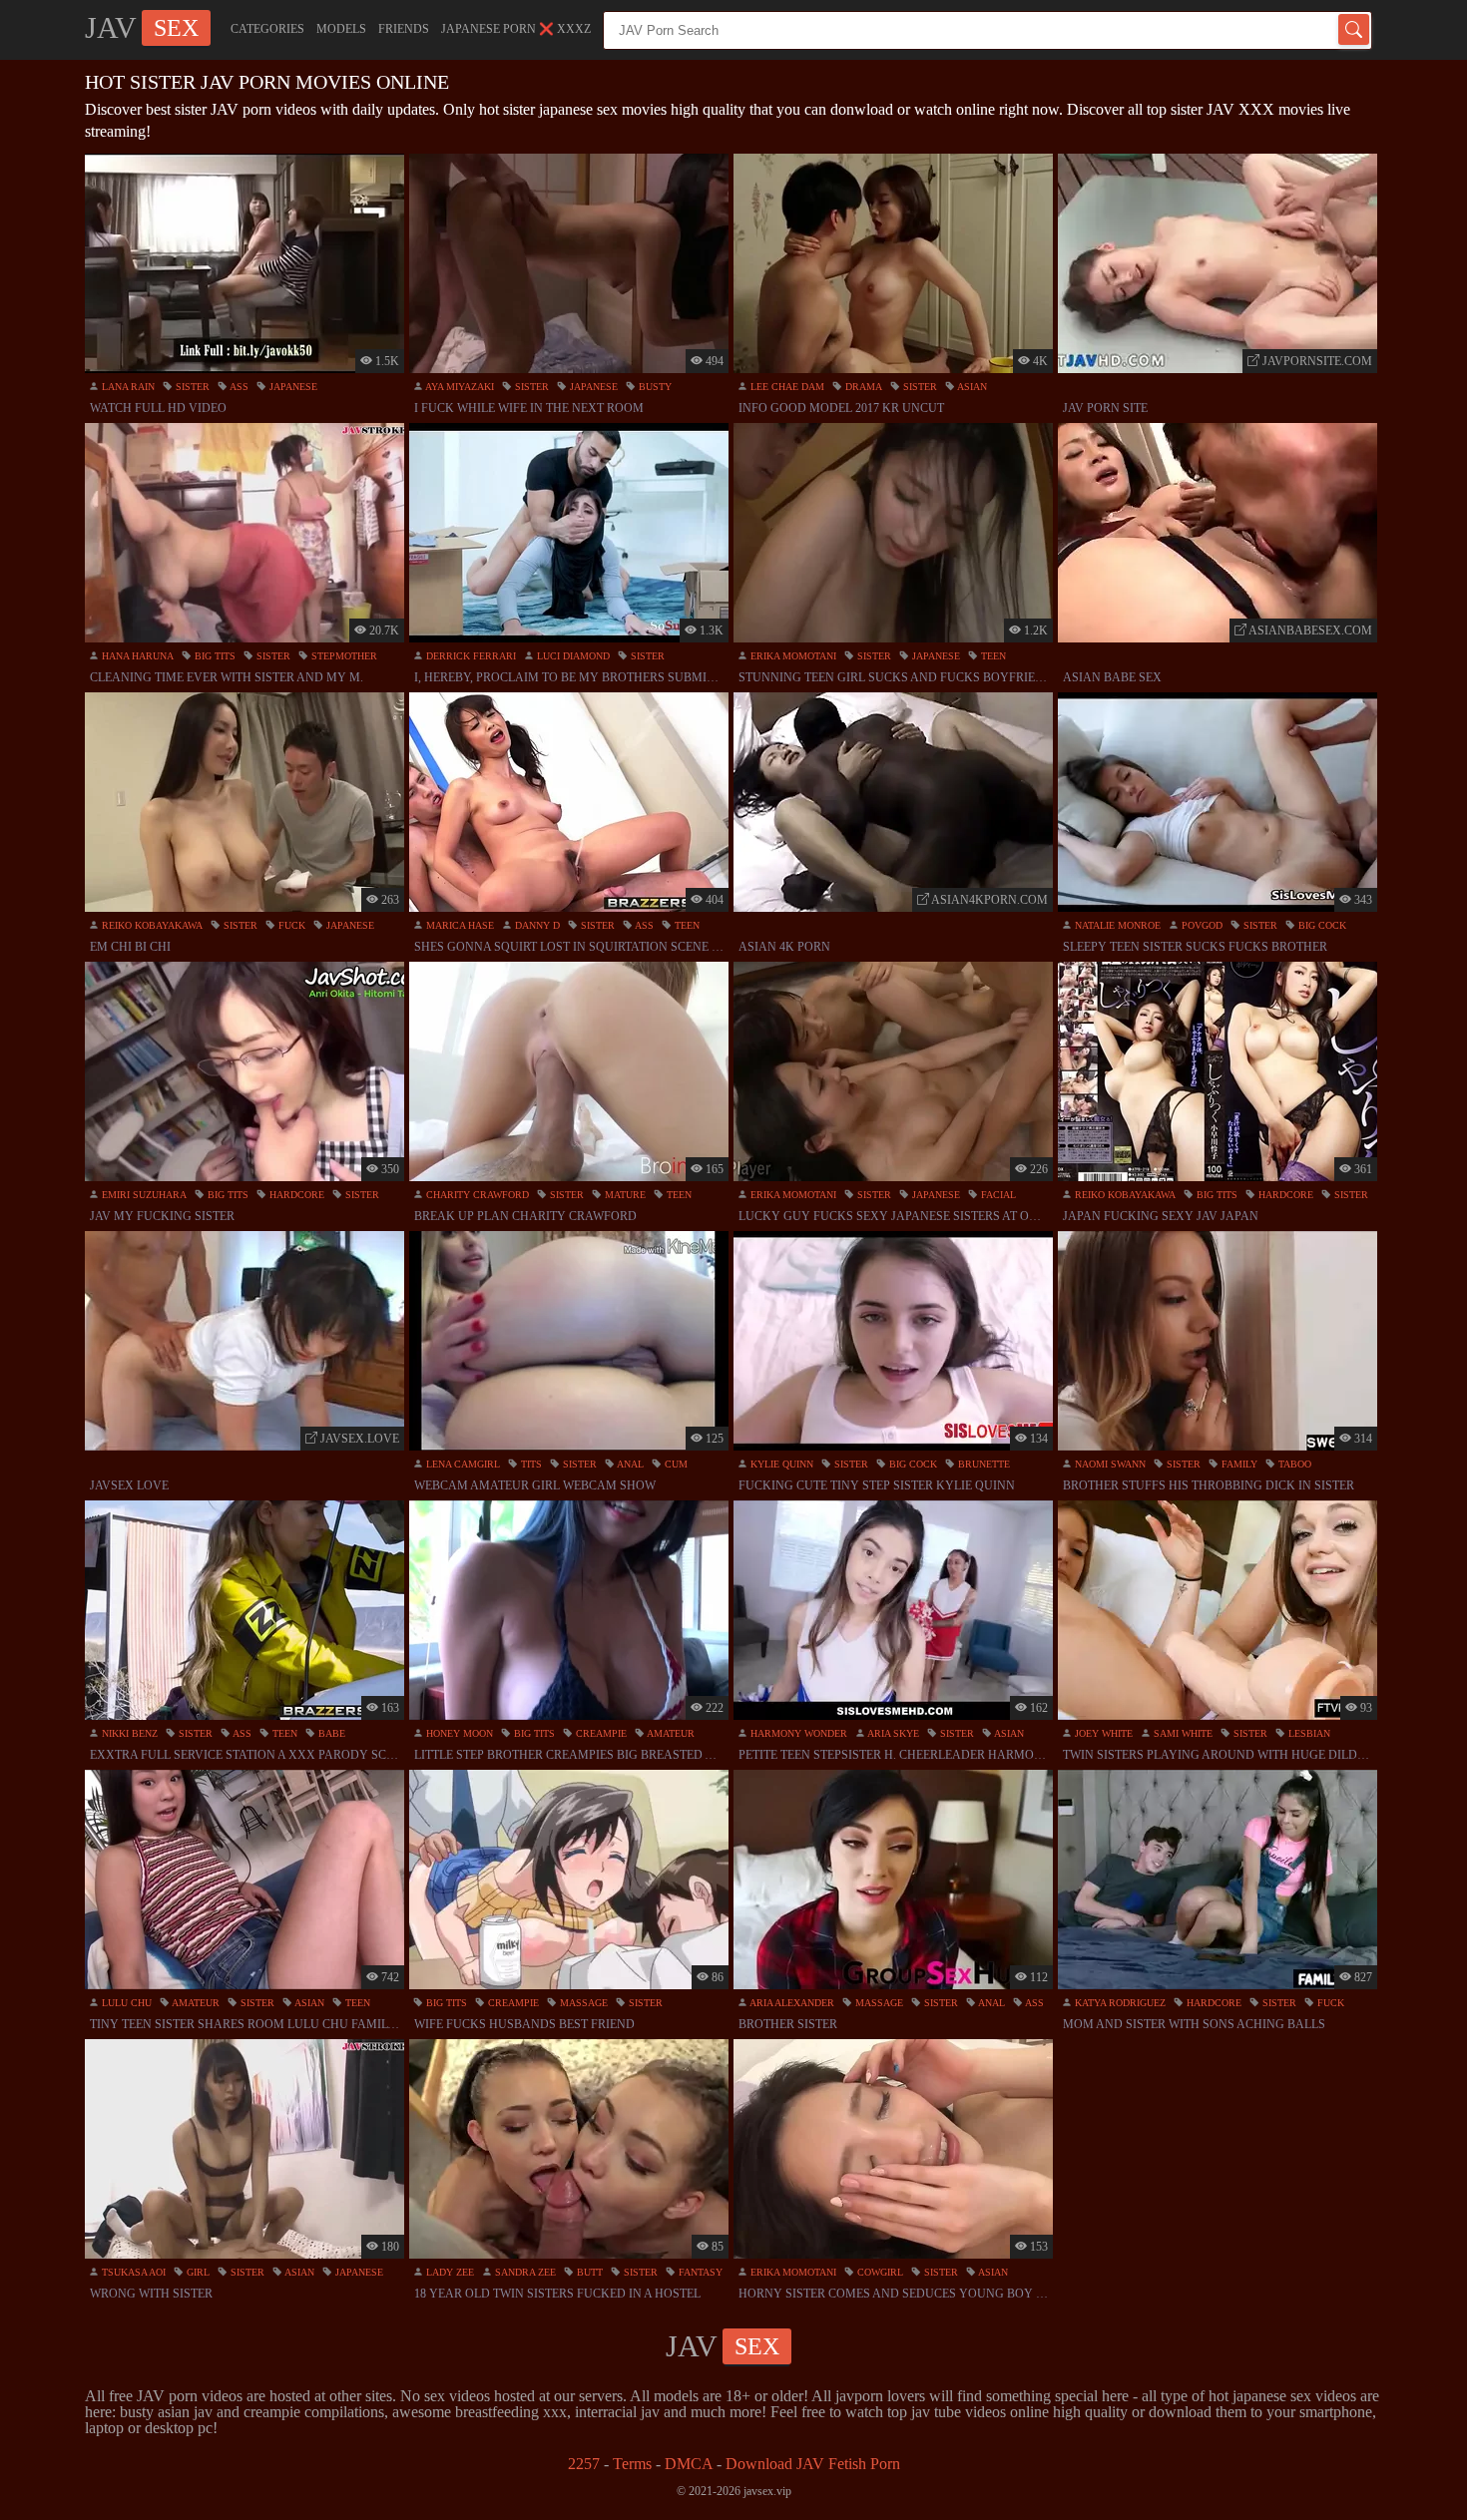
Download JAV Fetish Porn (813, 2464)
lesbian (1308, 1733)
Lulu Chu (125, 2003)
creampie (600, 1733)
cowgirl (879, 2272)
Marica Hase (459, 925)
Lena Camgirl (462, 1464)
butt (588, 2272)
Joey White (1102, 1733)
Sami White (1182, 1733)
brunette (982, 1464)
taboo (1293, 1464)
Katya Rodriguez (1119, 2003)
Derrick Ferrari (470, 656)
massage (582, 2003)
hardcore (295, 1195)
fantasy (699, 2272)
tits (530, 1464)
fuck (290, 925)
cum (675, 1464)
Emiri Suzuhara (143, 1195)
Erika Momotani (792, 656)
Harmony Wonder (797, 1733)
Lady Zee (449, 2272)
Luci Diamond (572, 656)
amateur (670, 1733)
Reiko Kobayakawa (151, 925)
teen (992, 656)
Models (341, 29)
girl (197, 2272)
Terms (632, 2464)
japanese (292, 387)
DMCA (689, 2464)
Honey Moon (458, 1733)
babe (330, 1733)
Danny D (536, 925)
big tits (214, 656)
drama (862, 387)
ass (238, 387)
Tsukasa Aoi (132, 2272)
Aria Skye (892, 1733)
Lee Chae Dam (786, 387)
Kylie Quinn (780, 1464)
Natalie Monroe (1116, 925)
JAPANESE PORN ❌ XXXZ (516, 29)
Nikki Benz (128, 1733)
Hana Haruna (136, 656)
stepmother (343, 656)
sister (191, 387)
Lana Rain (127, 387)
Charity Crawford (476, 1195)
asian (971, 387)
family (1238, 1464)
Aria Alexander (791, 2003)
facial (997, 1195)
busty (654, 387)
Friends (404, 29)
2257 (584, 2464)
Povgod (1201, 925)
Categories (267, 29)
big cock (1321, 925)
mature (624, 1195)
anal (629, 1464)
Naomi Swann (1109, 1464)
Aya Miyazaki (459, 387)
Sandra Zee (524, 2272)
